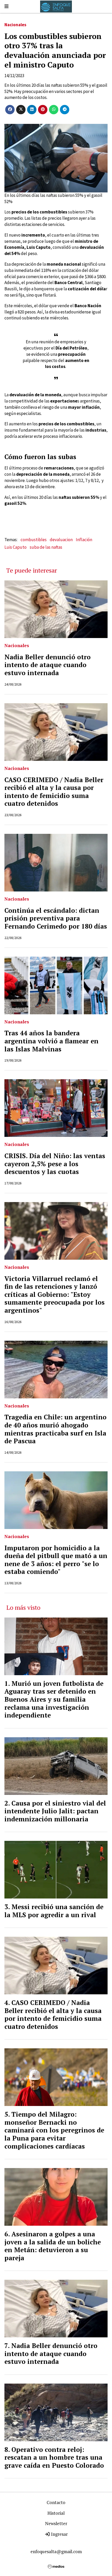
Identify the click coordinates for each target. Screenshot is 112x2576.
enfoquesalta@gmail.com (56, 2551)
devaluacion (61, 540)
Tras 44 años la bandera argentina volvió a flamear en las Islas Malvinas (51, 1041)
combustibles (34, 540)
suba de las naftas (46, 547)
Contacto (56, 2502)
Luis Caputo (15, 547)
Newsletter (56, 2523)
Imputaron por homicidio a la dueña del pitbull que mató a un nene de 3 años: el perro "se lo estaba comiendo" (56, 1560)
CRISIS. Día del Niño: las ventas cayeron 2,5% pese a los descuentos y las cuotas (55, 1164)
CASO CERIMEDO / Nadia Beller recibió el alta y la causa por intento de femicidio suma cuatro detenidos (54, 792)
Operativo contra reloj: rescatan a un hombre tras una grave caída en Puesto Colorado (54, 2457)
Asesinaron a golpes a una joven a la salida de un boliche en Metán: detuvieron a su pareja (53, 2246)
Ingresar (59, 2534)
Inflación (84, 540)
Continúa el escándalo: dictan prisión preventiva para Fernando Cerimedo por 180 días (56, 918)
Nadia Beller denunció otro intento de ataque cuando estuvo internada (48, 665)
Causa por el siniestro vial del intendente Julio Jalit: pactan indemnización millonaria (55, 1811)
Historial (56, 2513)
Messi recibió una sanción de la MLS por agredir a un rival (54, 1911)
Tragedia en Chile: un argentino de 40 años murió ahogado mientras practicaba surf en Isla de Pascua (55, 1429)
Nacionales (15, 25)
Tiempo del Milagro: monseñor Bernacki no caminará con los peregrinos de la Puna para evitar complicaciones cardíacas (54, 2130)
